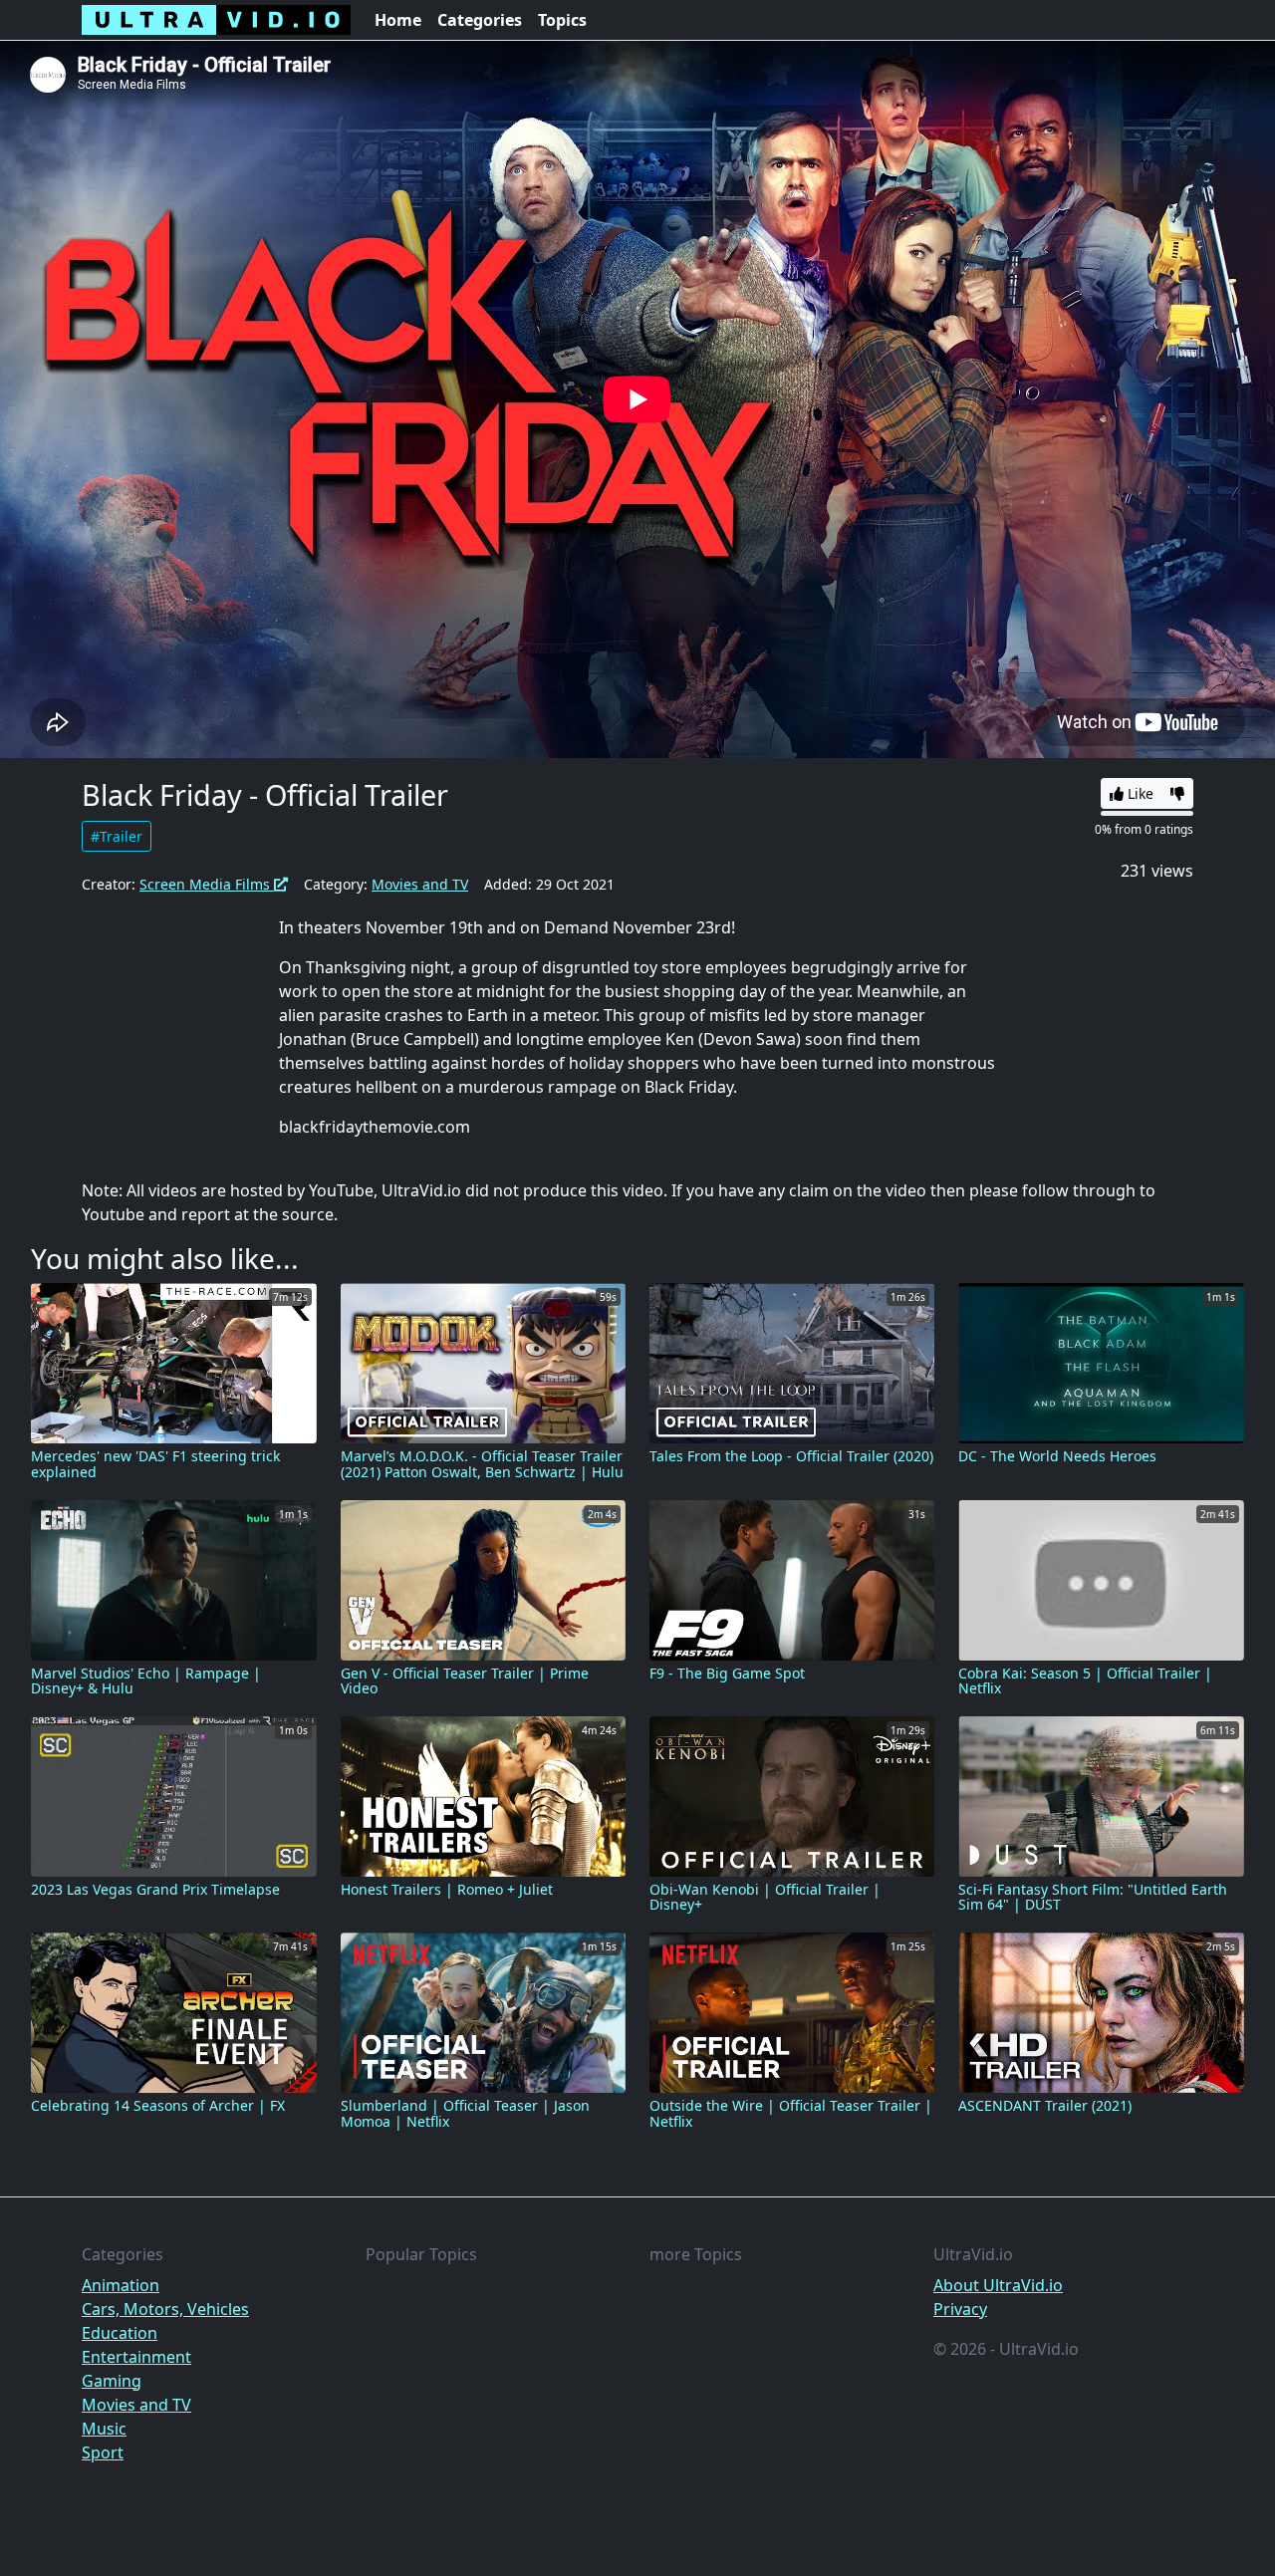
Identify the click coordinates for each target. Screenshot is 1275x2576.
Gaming (112, 2381)
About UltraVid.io (998, 2285)
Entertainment (136, 2357)
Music (104, 2429)
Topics (562, 20)
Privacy (960, 2309)
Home (398, 20)
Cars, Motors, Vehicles (165, 2309)
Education (120, 2333)
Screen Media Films (207, 884)
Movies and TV (420, 884)
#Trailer (117, 836)
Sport (103, 2452)
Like (1139, 793)
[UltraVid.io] (216, 20)
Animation (121, 2285)
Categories (480, 20)
